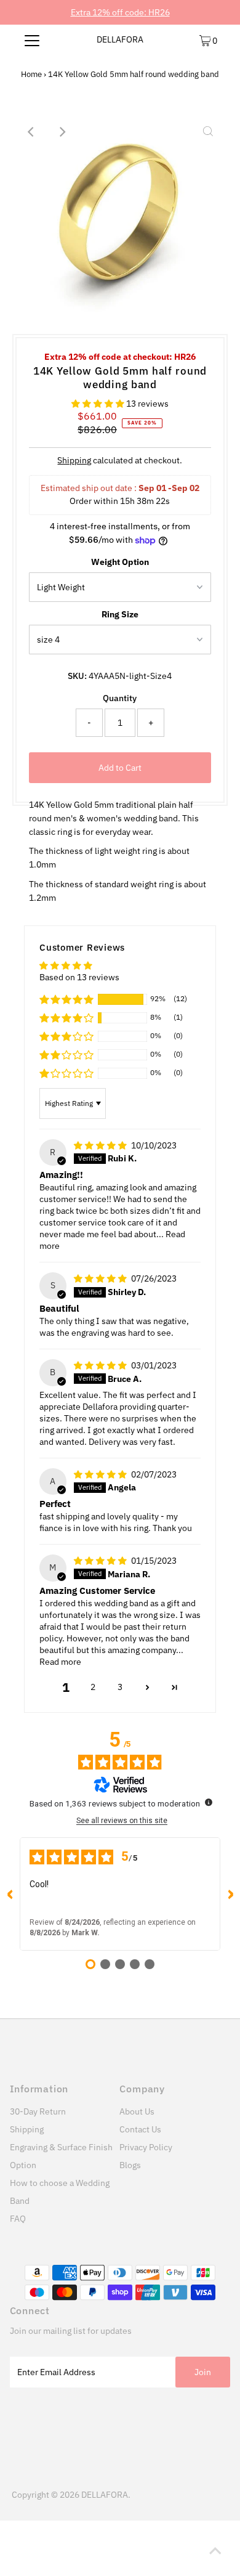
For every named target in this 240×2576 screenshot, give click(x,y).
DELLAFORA (120, 39)
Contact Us (140, 2129)
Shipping (74, 460)
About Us (137, 2111)
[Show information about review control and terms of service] (209, 1802)
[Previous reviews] (10, 1894)
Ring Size (120, 614)
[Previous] (32, 132)
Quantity (120, 698)
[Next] (62, 132)
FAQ (18, 2219)
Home (31, 74)
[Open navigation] (32, 40)
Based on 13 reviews (79, 977)
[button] (99, 404)
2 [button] (93, 1687)
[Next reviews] (230, 1894)
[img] (101, 1145)
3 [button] (120, 1687)
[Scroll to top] (215, 2551)
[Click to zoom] (208, 132)
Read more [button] (60, 1662)
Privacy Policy (146, 2147)
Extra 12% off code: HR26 (120, 12)
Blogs (130, 2165)
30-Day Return (38, 2111)
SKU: (77, 676)
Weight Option (120, 562)
